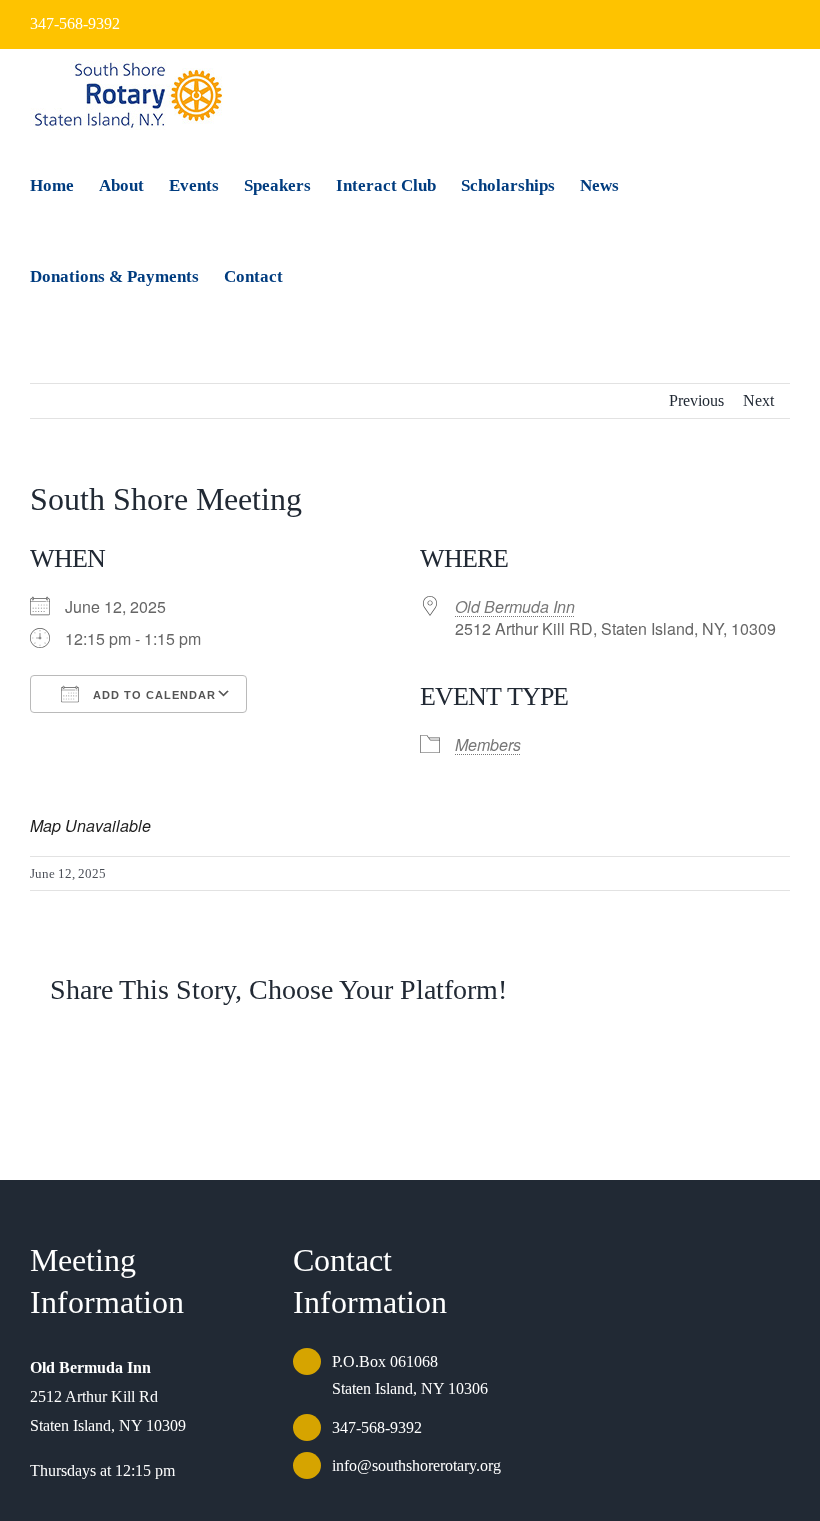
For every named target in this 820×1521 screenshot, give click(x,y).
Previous (696, 400)
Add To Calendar (152, 695)
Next (758, 400)
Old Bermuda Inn (515, 606)
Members (488, 744)
